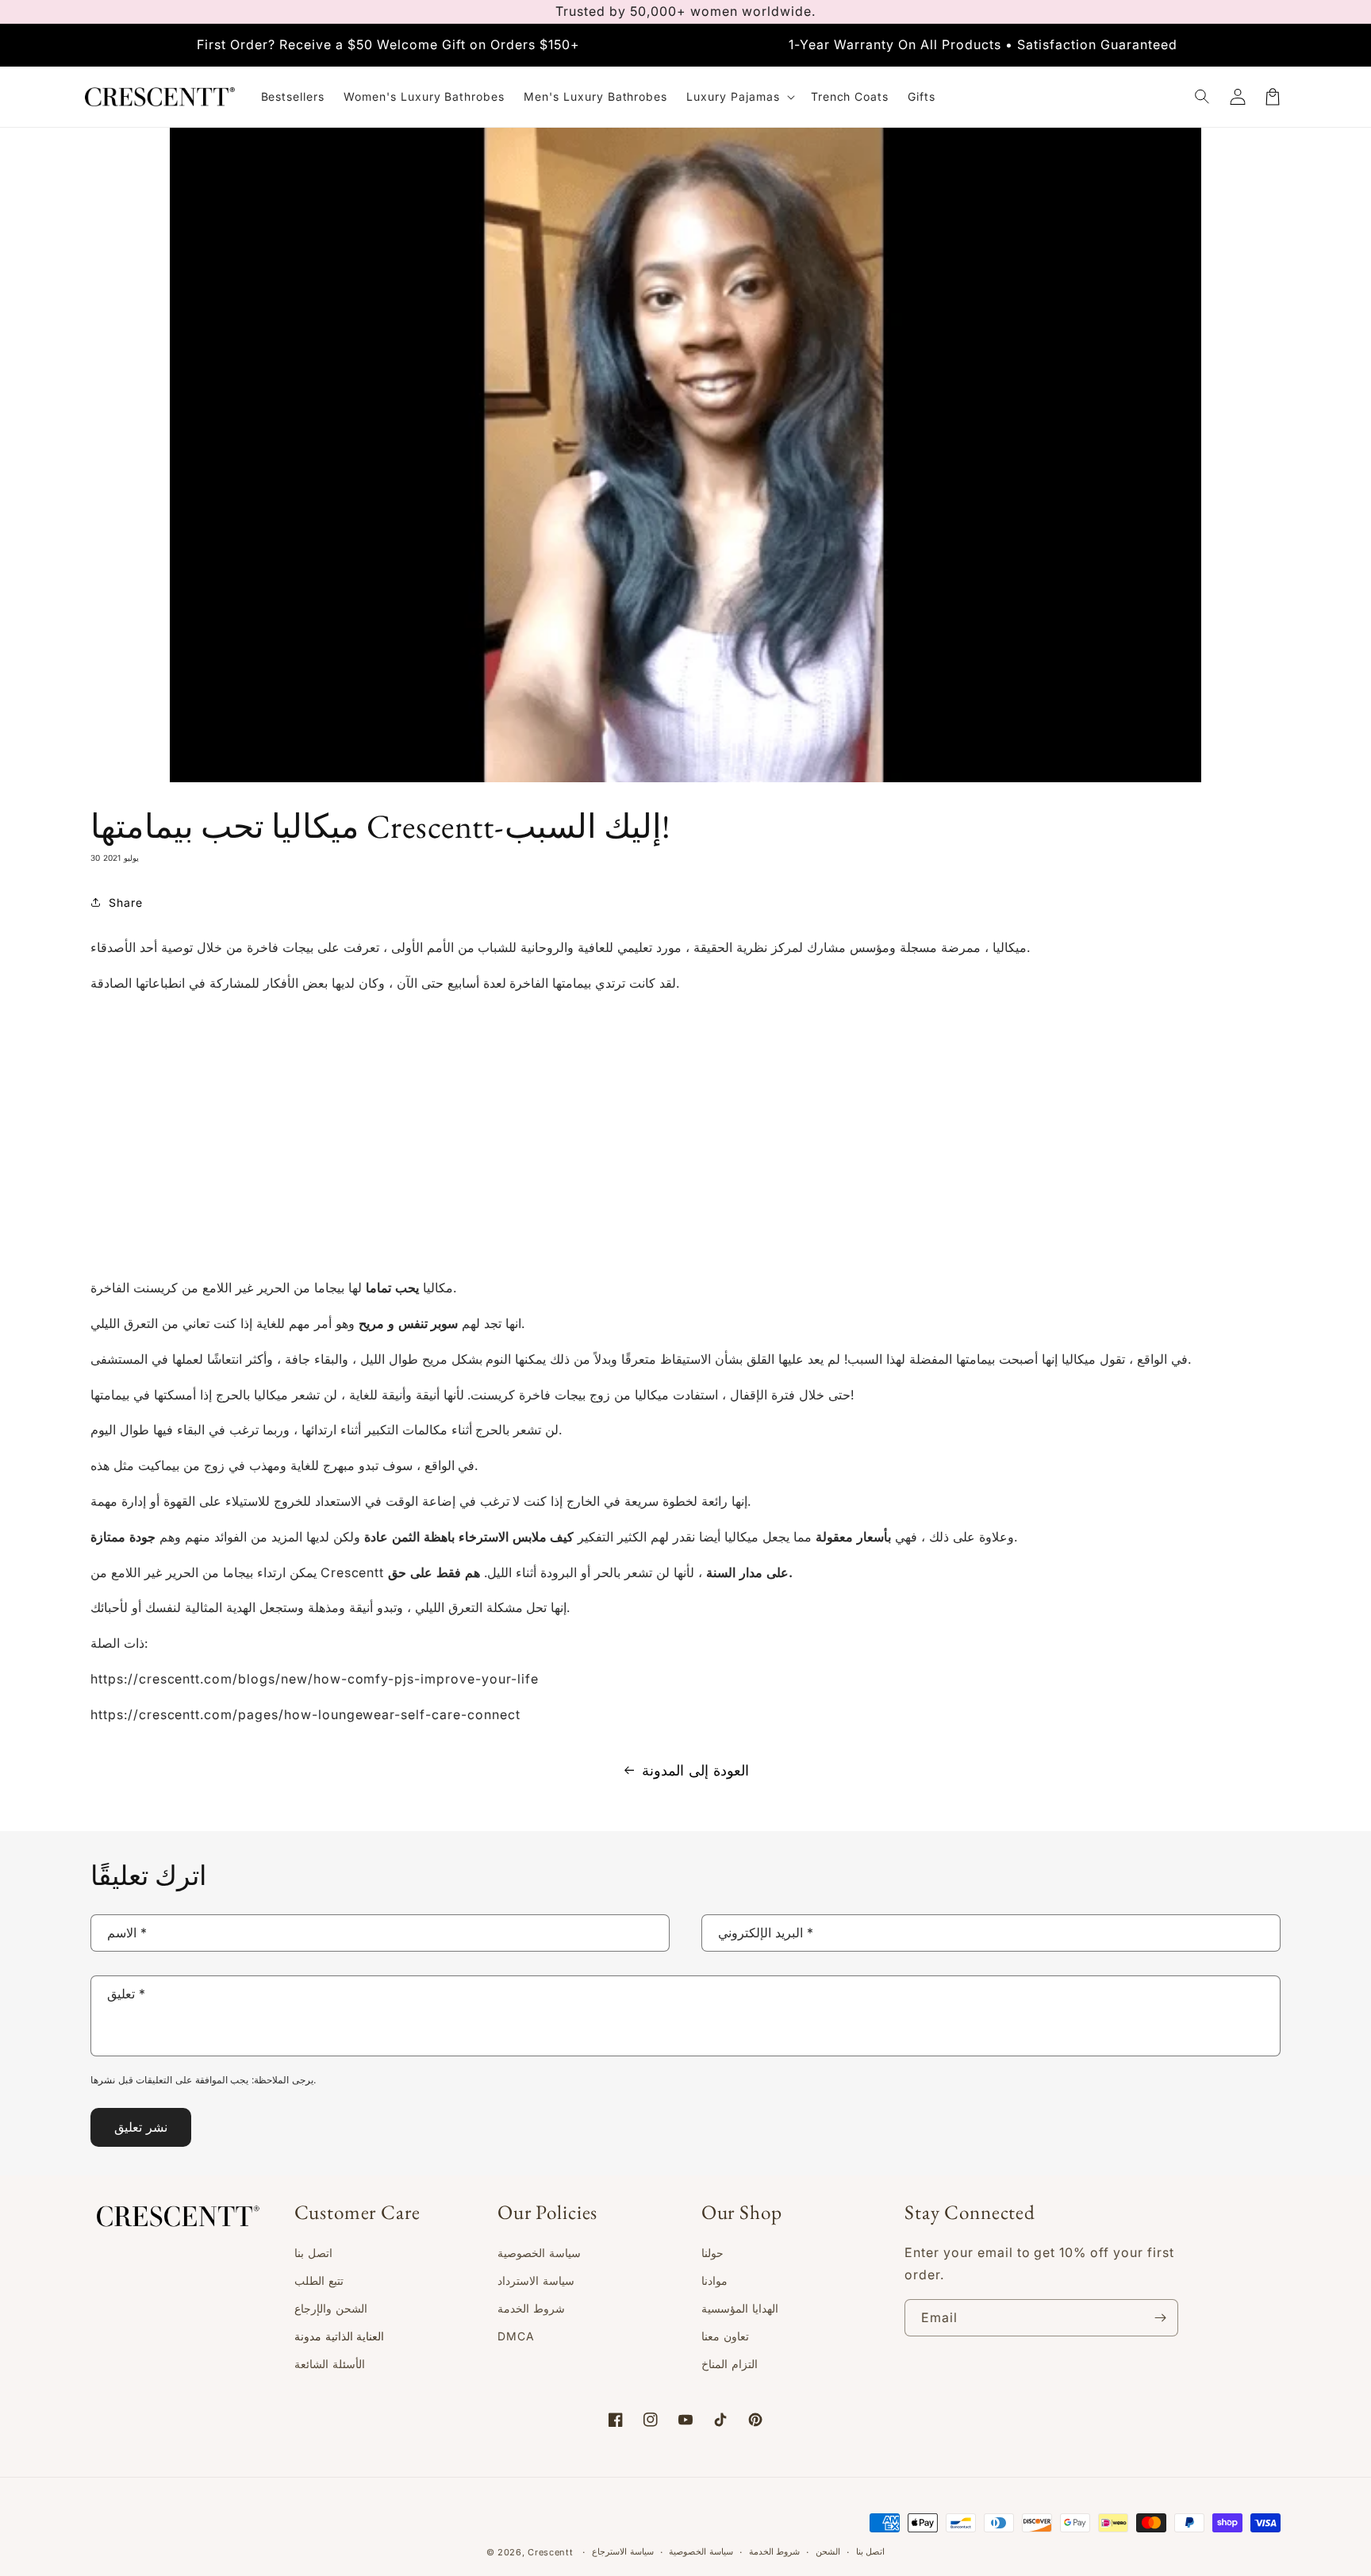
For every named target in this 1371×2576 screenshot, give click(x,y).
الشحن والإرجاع (331, 2308)
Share (126, 902)
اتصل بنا (313, 2253)
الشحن (828, 2551)
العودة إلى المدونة (695, 1770)
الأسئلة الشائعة (330, 2364)
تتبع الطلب (319, 2280)
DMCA (516, 2336)
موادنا (714, 2280)
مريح (371, 1323)
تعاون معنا (725, 2336)
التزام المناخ (730, 2364)
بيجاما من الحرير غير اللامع (273, 1288)
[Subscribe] (1160, 2318)
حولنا (712, 2253)
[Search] (1203, 97)
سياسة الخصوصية (539, 2253)
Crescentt (550, 2552)
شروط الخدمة (531, 2308)
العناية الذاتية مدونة (340, 2336)
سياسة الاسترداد (536, 2280)
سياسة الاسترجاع (623, 2551)
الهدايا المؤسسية (740, 2308)
